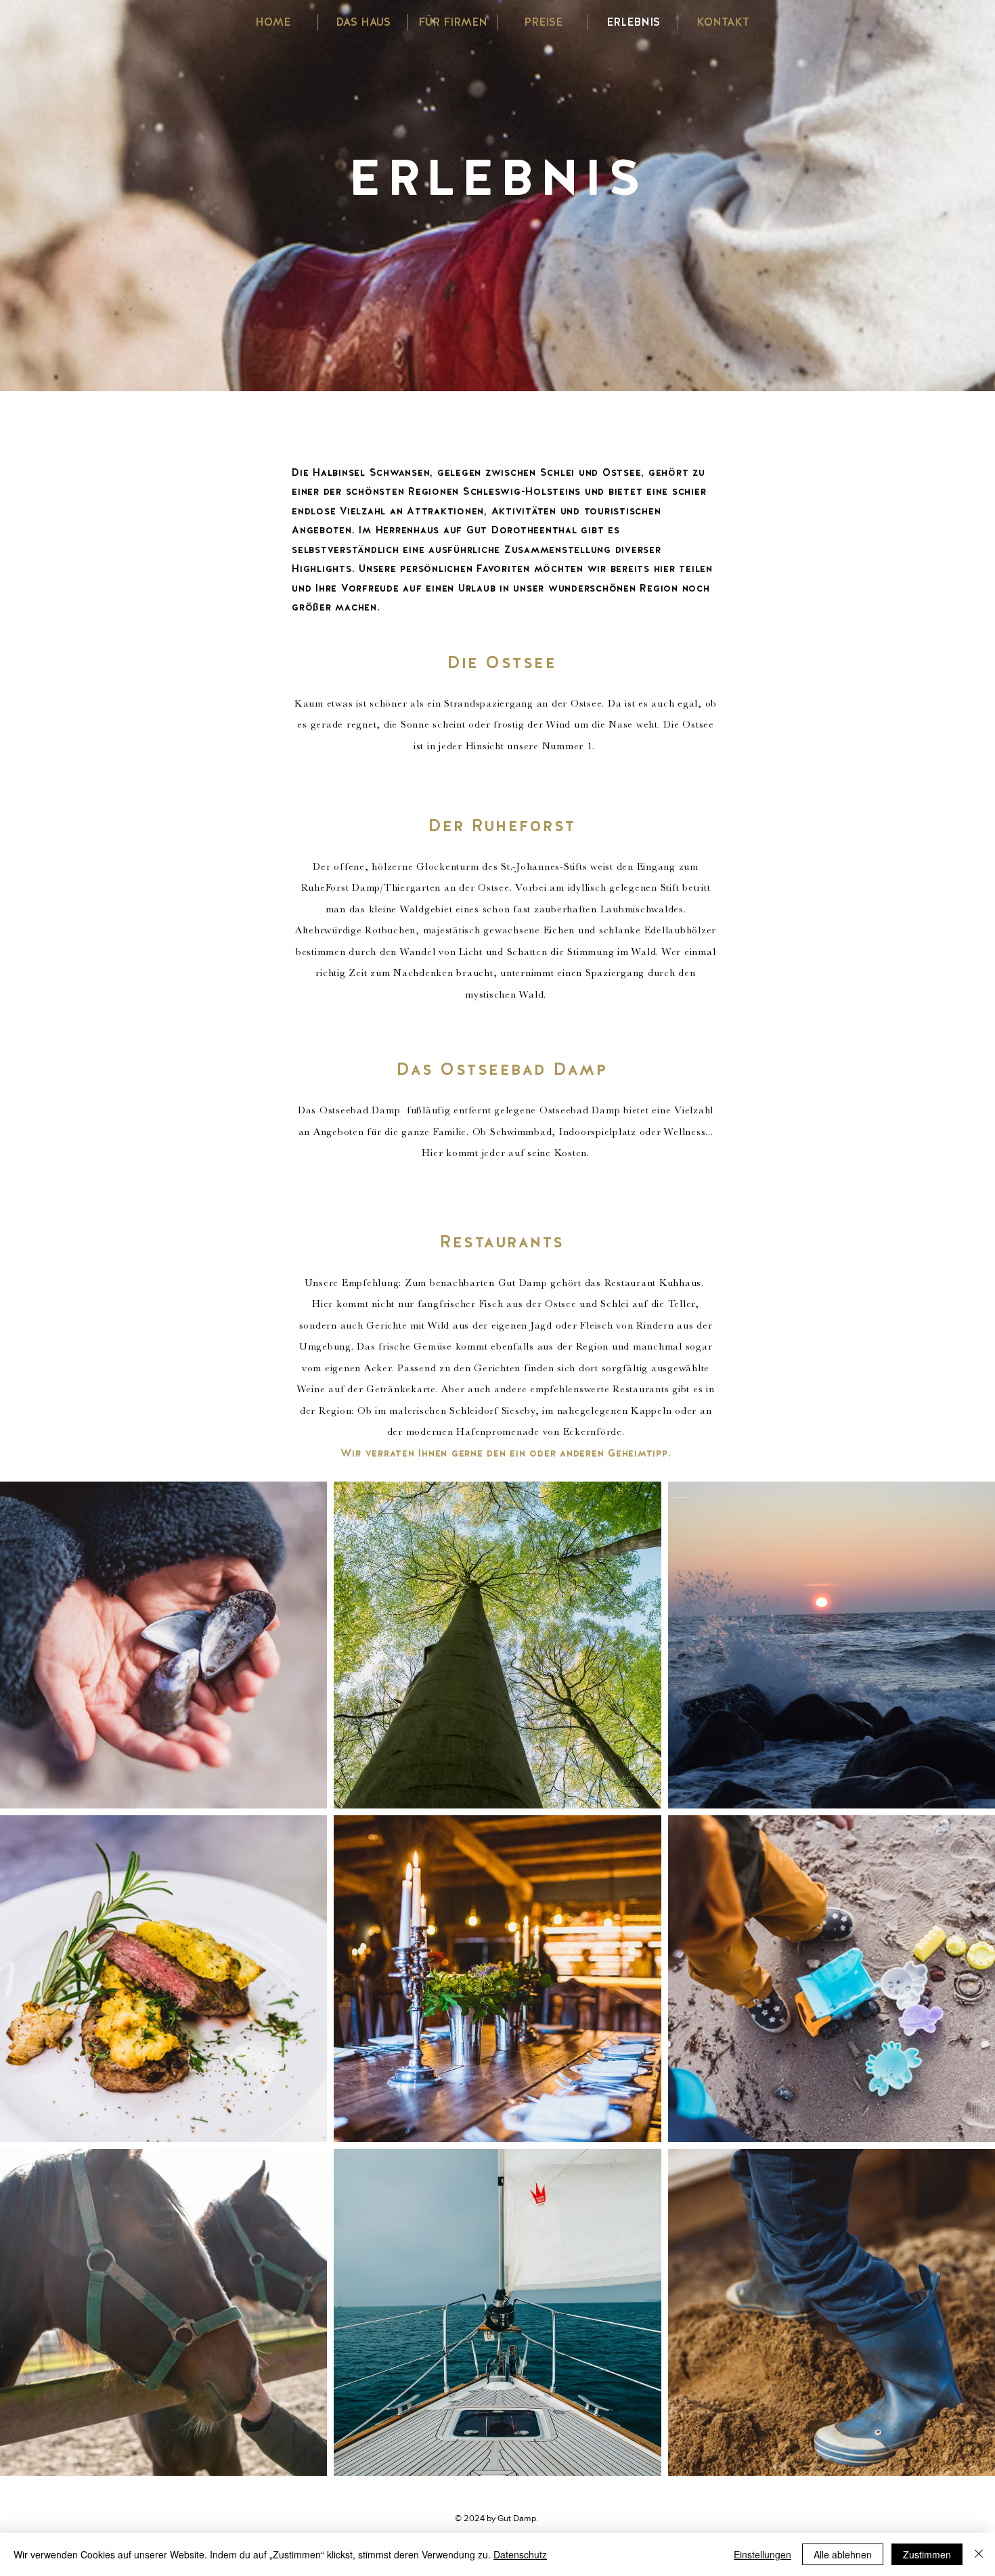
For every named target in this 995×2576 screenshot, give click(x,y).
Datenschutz (520, 2554)
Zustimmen (927, 2554)
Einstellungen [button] (762, 2554)
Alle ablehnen (843, 2554)
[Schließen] (979, 2554)
